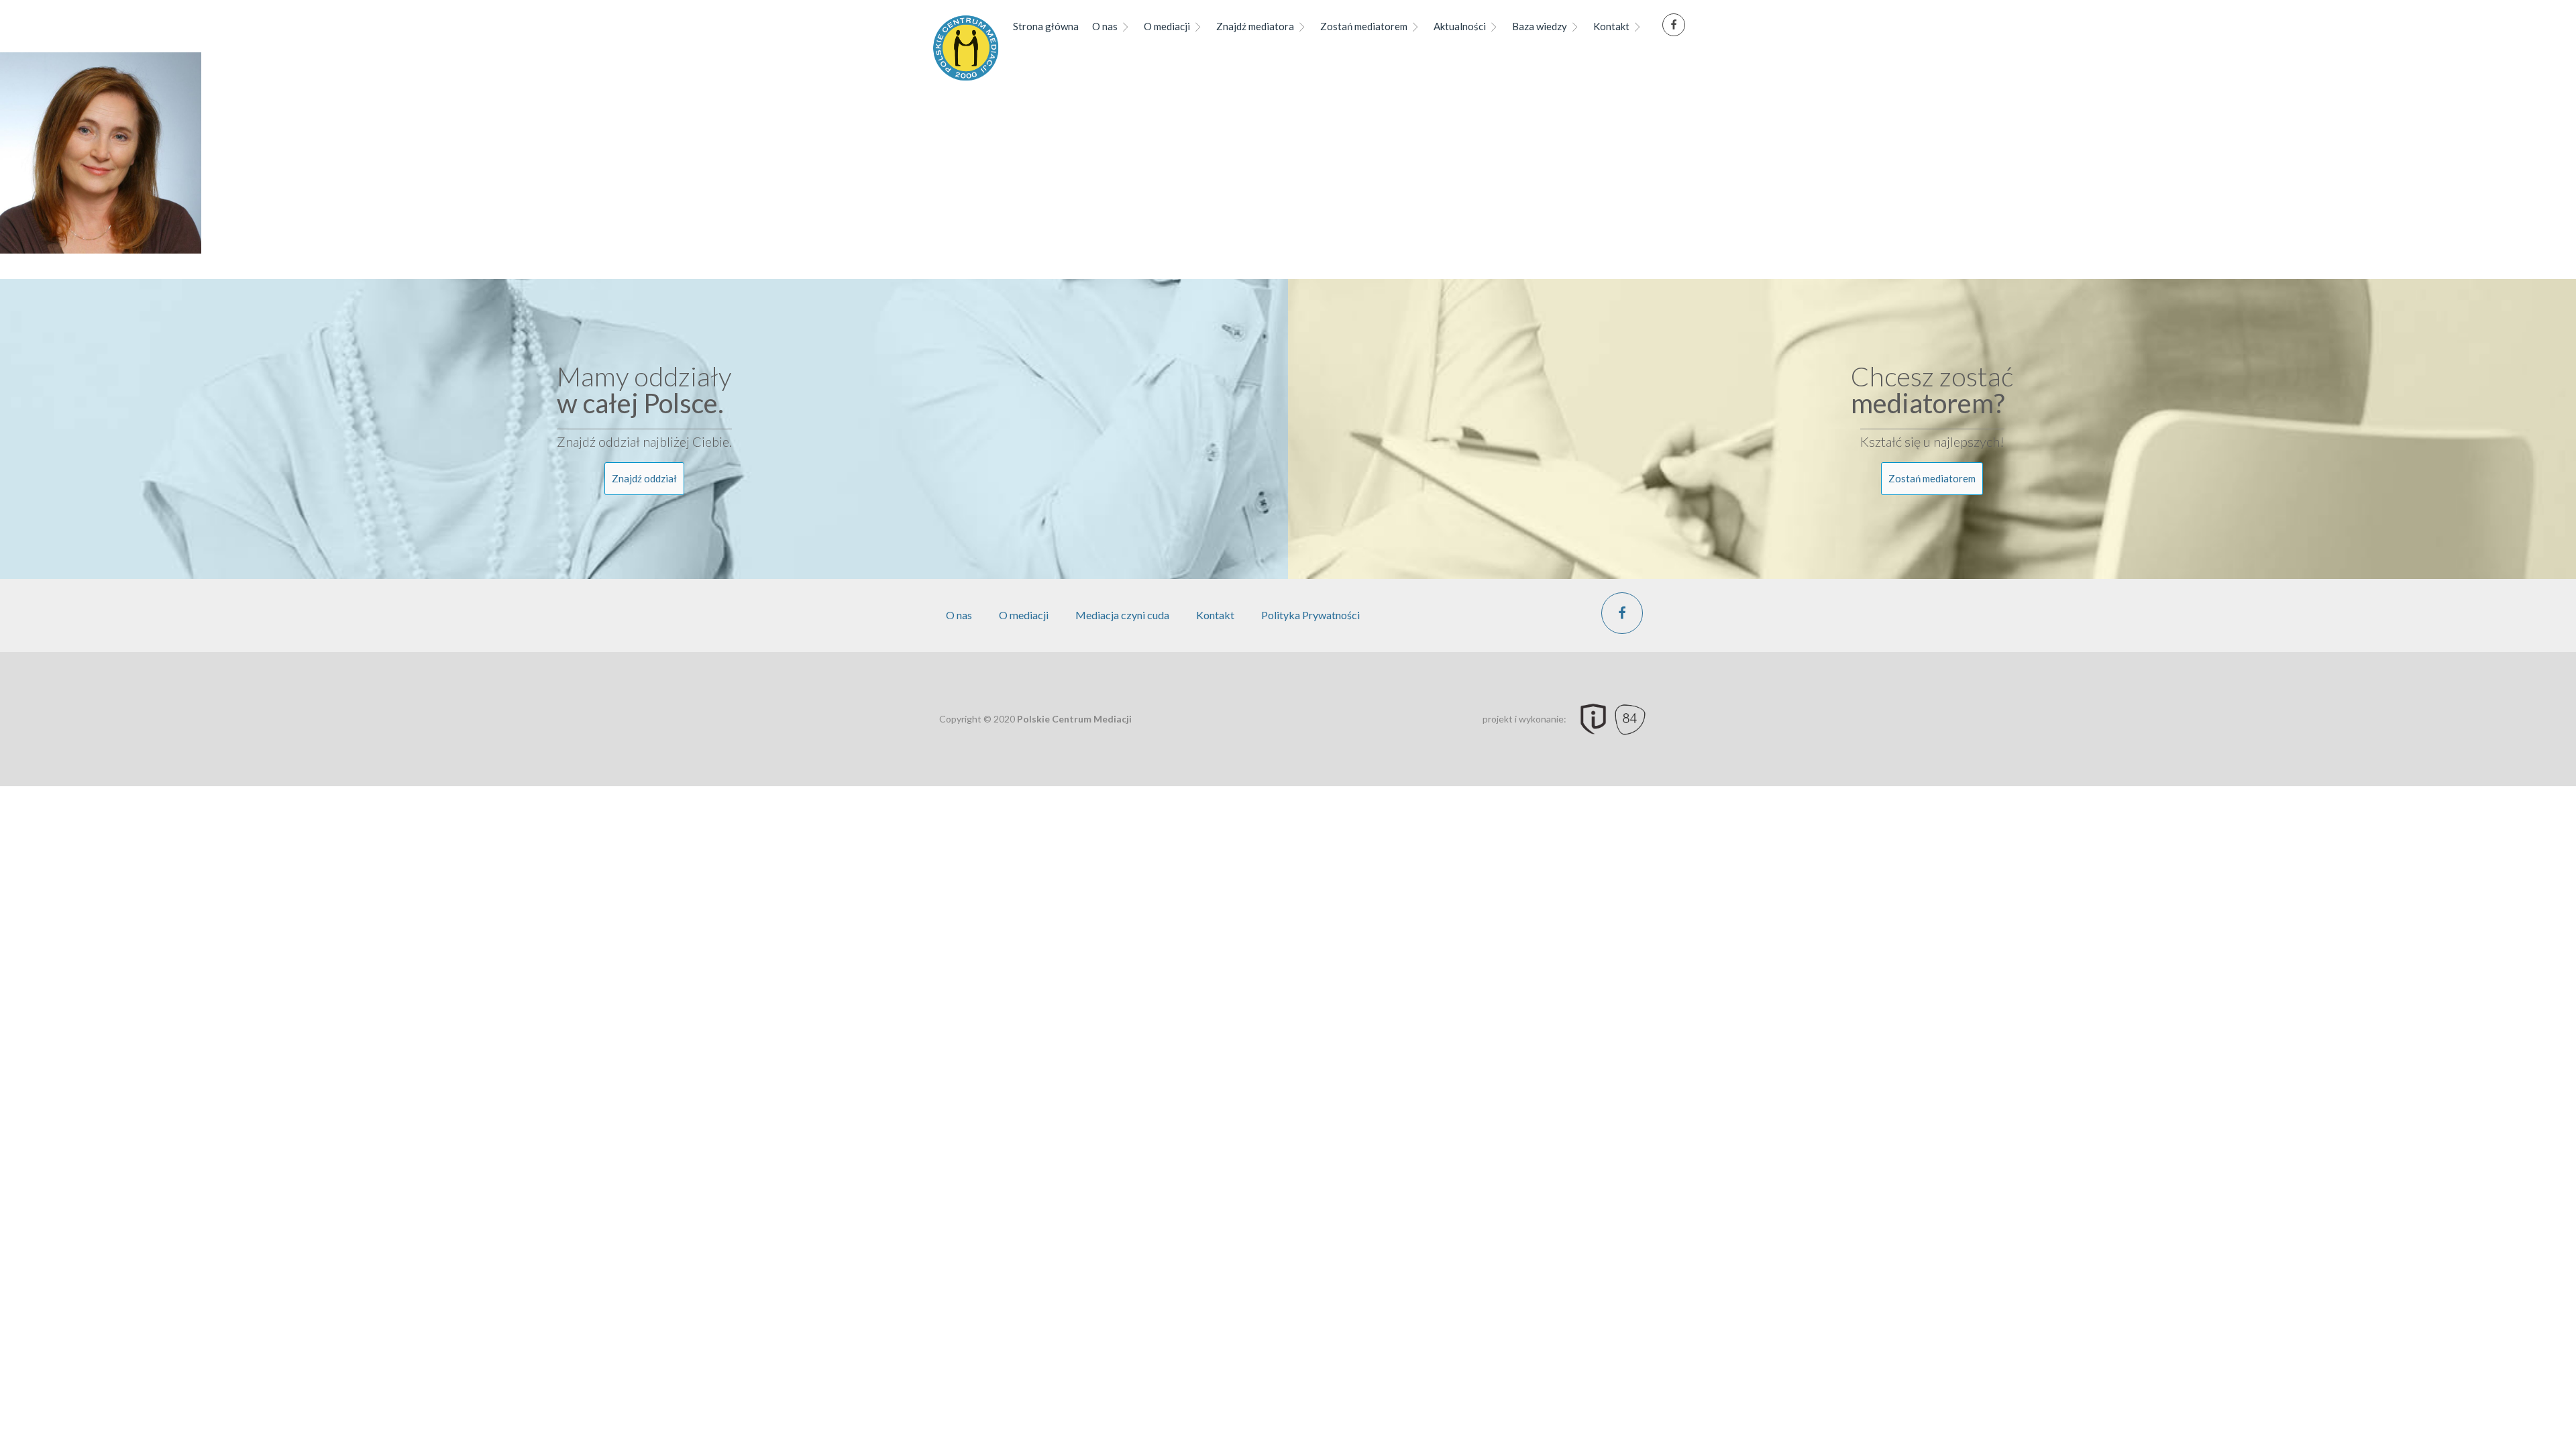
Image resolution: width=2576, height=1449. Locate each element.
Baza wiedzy (1540, 26)
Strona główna (1046, 26)
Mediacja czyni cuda (1122, 615)
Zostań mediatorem (1364, 26)
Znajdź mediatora (1255, 26)
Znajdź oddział (644, 478)
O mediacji (1167, 26)
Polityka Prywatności (1310, 615)
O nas (1105, 26)
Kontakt (1611, 26)
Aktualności (1460, 26)
